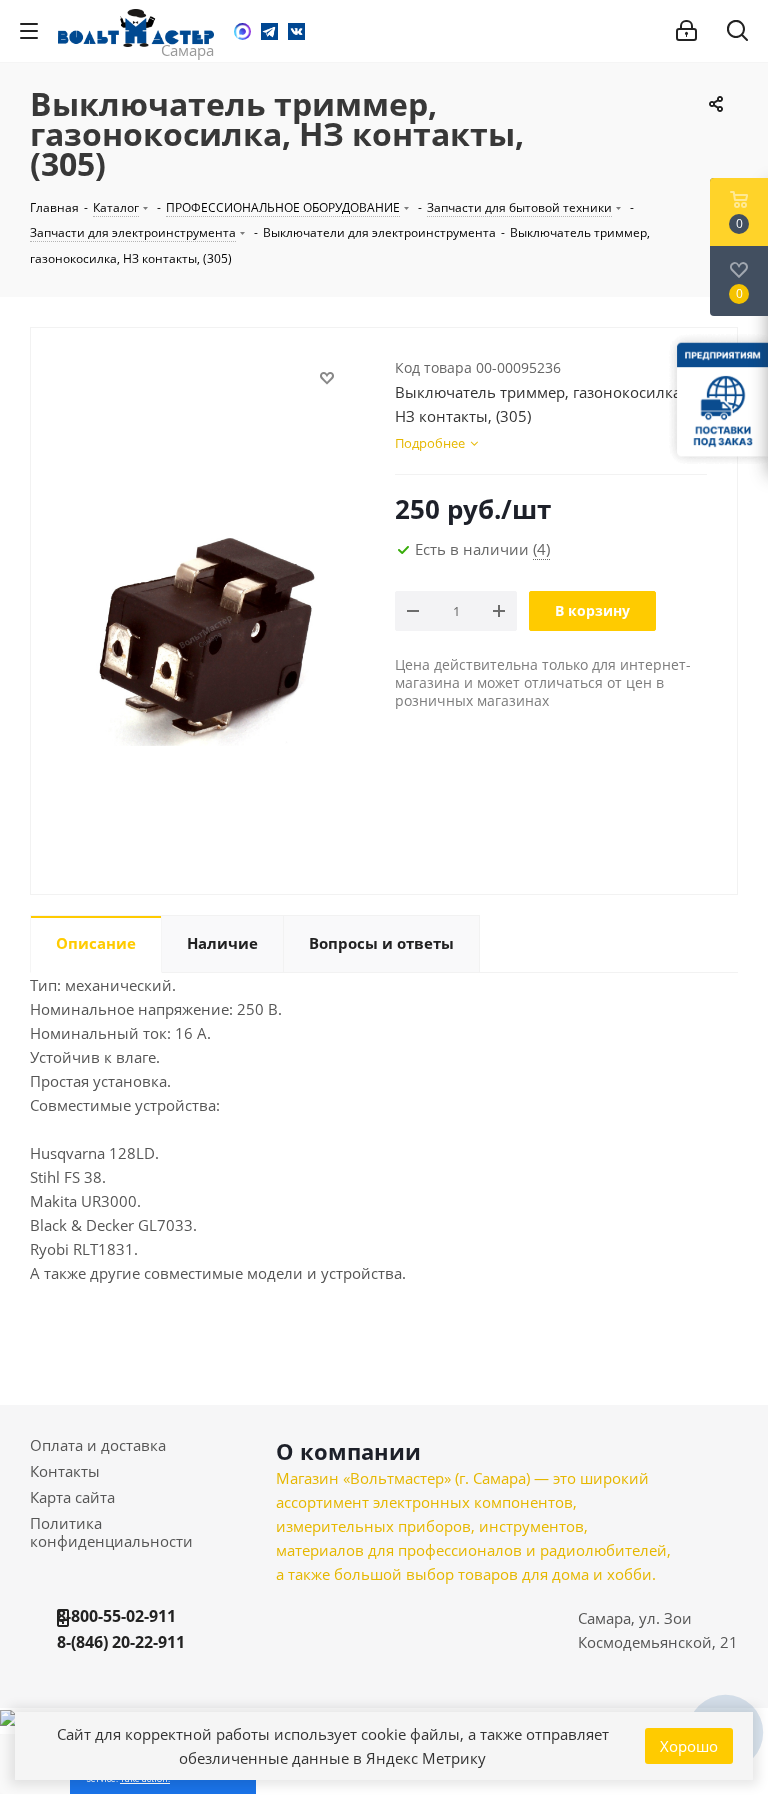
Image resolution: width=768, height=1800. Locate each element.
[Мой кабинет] (686, 31)
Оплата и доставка (98, 1445)
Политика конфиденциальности (111, 1532)
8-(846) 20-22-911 (121, 1642)
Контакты (65, 1471)
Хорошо (689, 1746)
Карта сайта (72, 1497)
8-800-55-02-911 (116, 1616)
